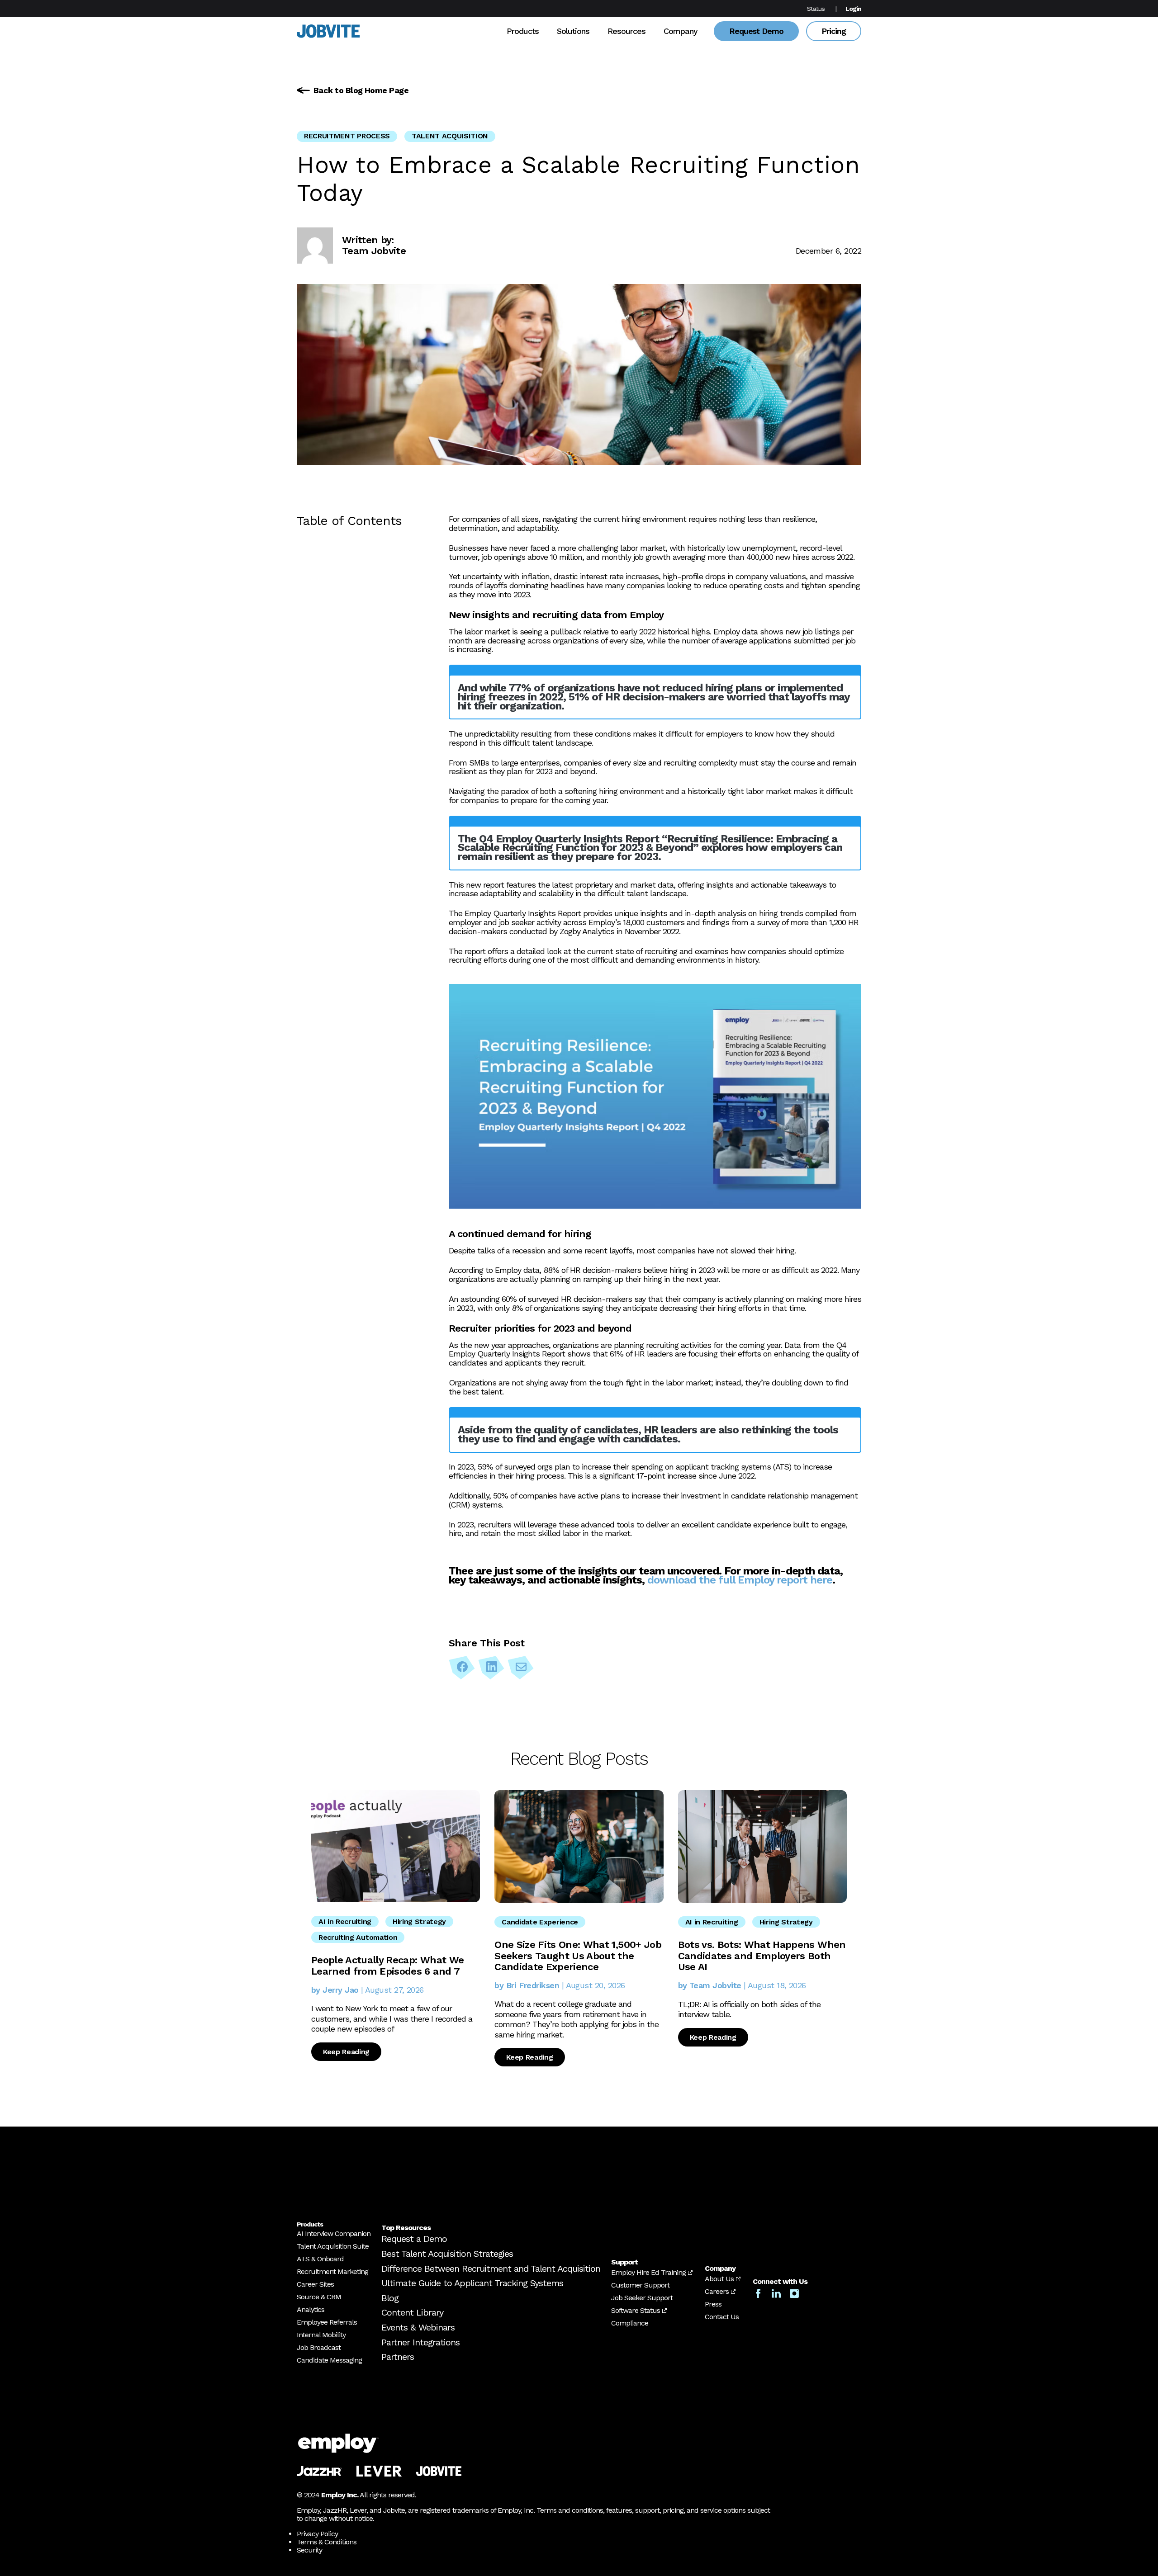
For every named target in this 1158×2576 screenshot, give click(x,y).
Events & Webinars (418, 2327)
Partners (398, 2357)
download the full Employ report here (740, 1580)
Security (309, 2550)
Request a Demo (414, 2239)
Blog (390, 2298)
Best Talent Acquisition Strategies (447, 2254)
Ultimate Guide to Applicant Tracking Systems (472, 2283)
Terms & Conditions (327, 2542)
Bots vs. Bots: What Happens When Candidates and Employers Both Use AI (762, 1955)
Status (816, 9)
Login (853, 9)
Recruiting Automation (358, 1937)
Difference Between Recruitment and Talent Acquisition (491, 2269)
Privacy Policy (317, 2534)
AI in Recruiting (345, 1921)
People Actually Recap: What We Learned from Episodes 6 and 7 (387, 1965)
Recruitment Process (347, 136)
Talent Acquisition (450, 136)
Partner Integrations (420, 2342)
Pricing (834, 31)
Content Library (412, 2312)
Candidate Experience (540, 1922)
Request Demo (756, 31)
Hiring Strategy (419, 1921)
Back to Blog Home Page (361, 90)
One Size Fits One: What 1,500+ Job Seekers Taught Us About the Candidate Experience (578, 1955)
